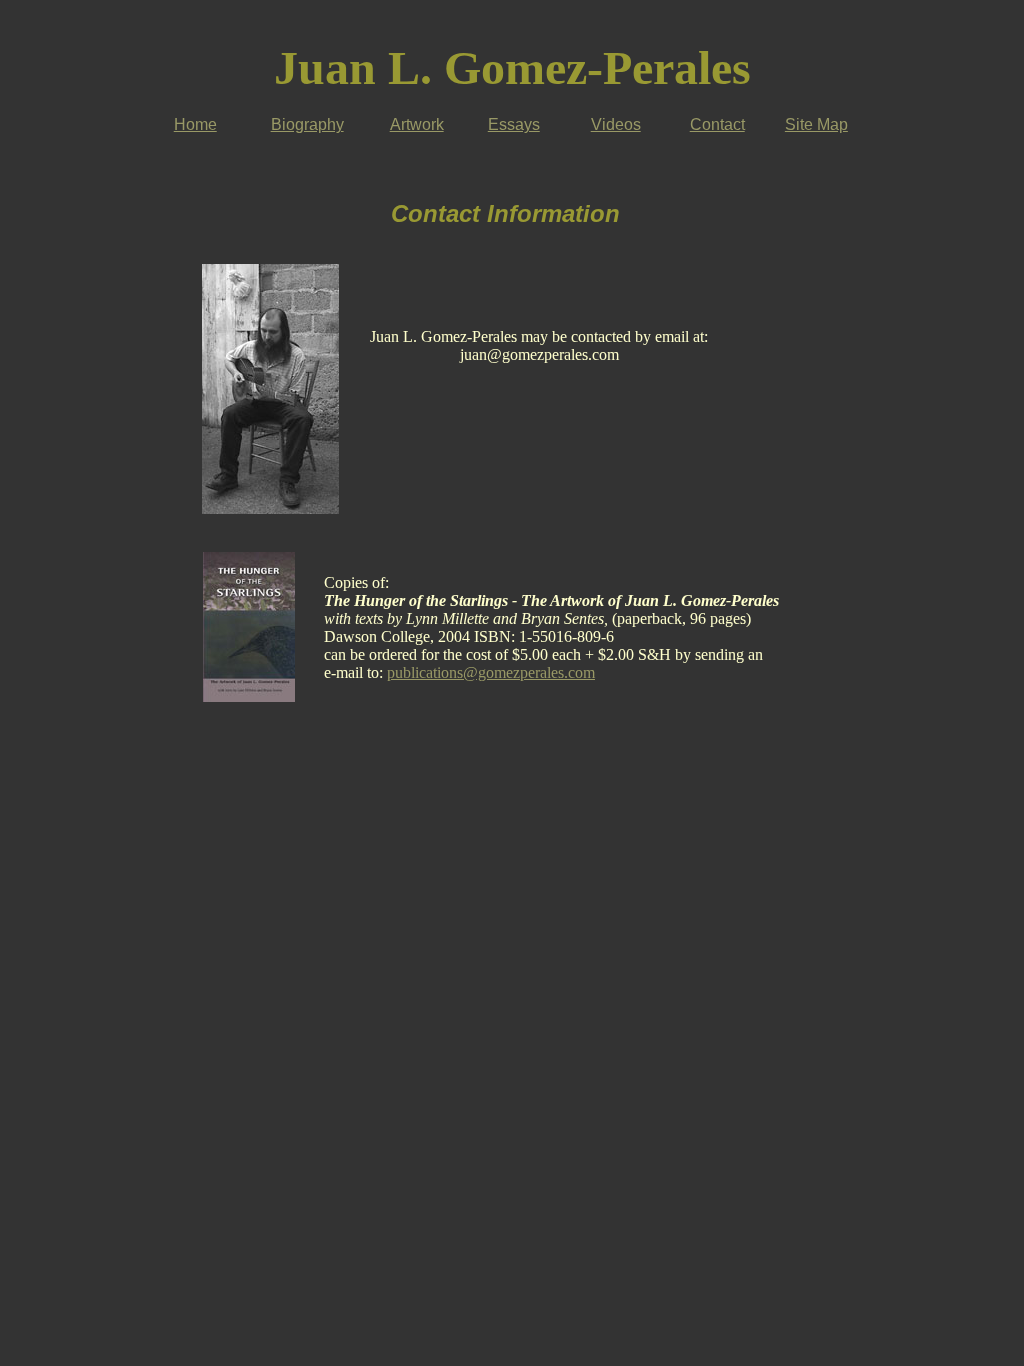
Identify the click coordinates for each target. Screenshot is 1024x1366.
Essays (514, 124)
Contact (717, 124)
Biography (307, 124)
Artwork (417, 124)
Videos (616, 124)
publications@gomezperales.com (491, 672)
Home (195, 124)
